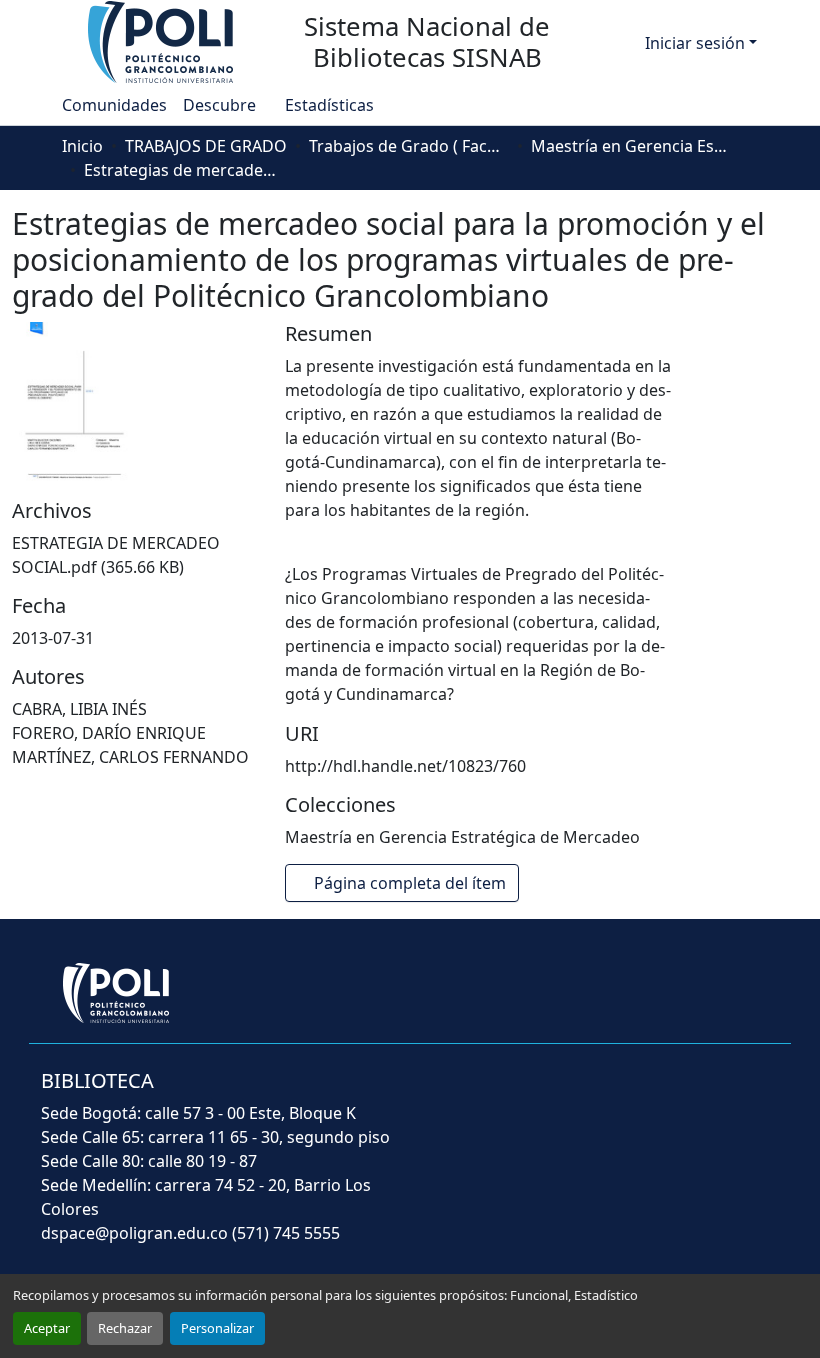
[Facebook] (558, 1094)
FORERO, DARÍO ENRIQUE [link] (109, 733)
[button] (162, 41)
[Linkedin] (716, 1094)
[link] (136, 555)
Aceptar (47, 1328)
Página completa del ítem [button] (412, 883)
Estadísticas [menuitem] (328, 105)
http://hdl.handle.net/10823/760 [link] (405, 766)
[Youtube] (664, 1094)
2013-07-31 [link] (53, 638)
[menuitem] (225, 105)
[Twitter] (610, 1094)
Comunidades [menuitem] (114, 105)
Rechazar (125, 1328)
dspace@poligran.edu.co (134, 1233)
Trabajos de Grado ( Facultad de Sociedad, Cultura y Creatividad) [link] (409, 146)
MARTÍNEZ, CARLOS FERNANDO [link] (130, 757)
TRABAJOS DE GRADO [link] (206, 146)
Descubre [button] (219, 105)
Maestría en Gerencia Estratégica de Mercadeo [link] (631, 146)
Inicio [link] (82, 146)
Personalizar (217, 1328)
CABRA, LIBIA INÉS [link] (79, 709)
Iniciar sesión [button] (697, 43)
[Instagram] (764, 1094)
